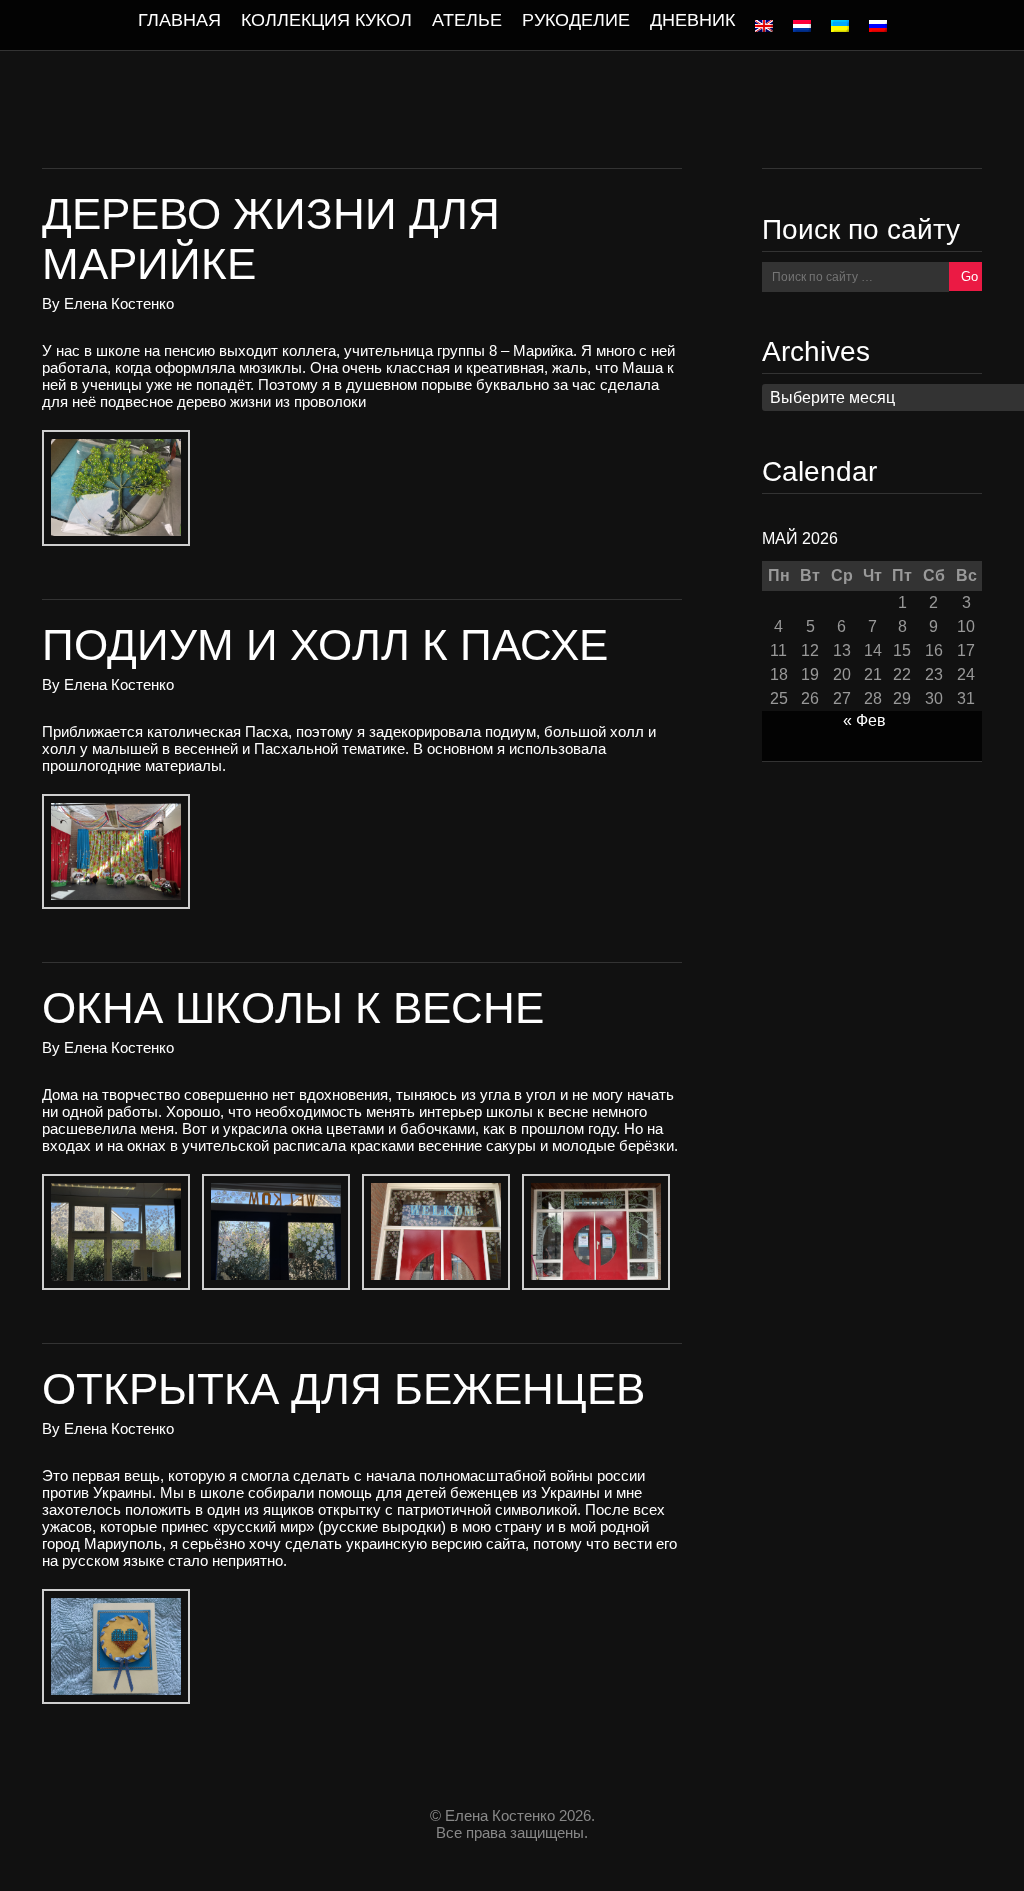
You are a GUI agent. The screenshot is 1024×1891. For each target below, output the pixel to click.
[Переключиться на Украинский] (840, 26)
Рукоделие (576, 20)
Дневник (692, 20)
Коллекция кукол (326, 20)
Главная (179, 20)
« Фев (864, 720)
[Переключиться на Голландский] (802, 26)
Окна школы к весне (293, 1007)
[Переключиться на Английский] (764, 26)
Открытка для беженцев (343, 1388)
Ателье (467, 20)
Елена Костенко (119, 303)
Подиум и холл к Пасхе (325, 644)
